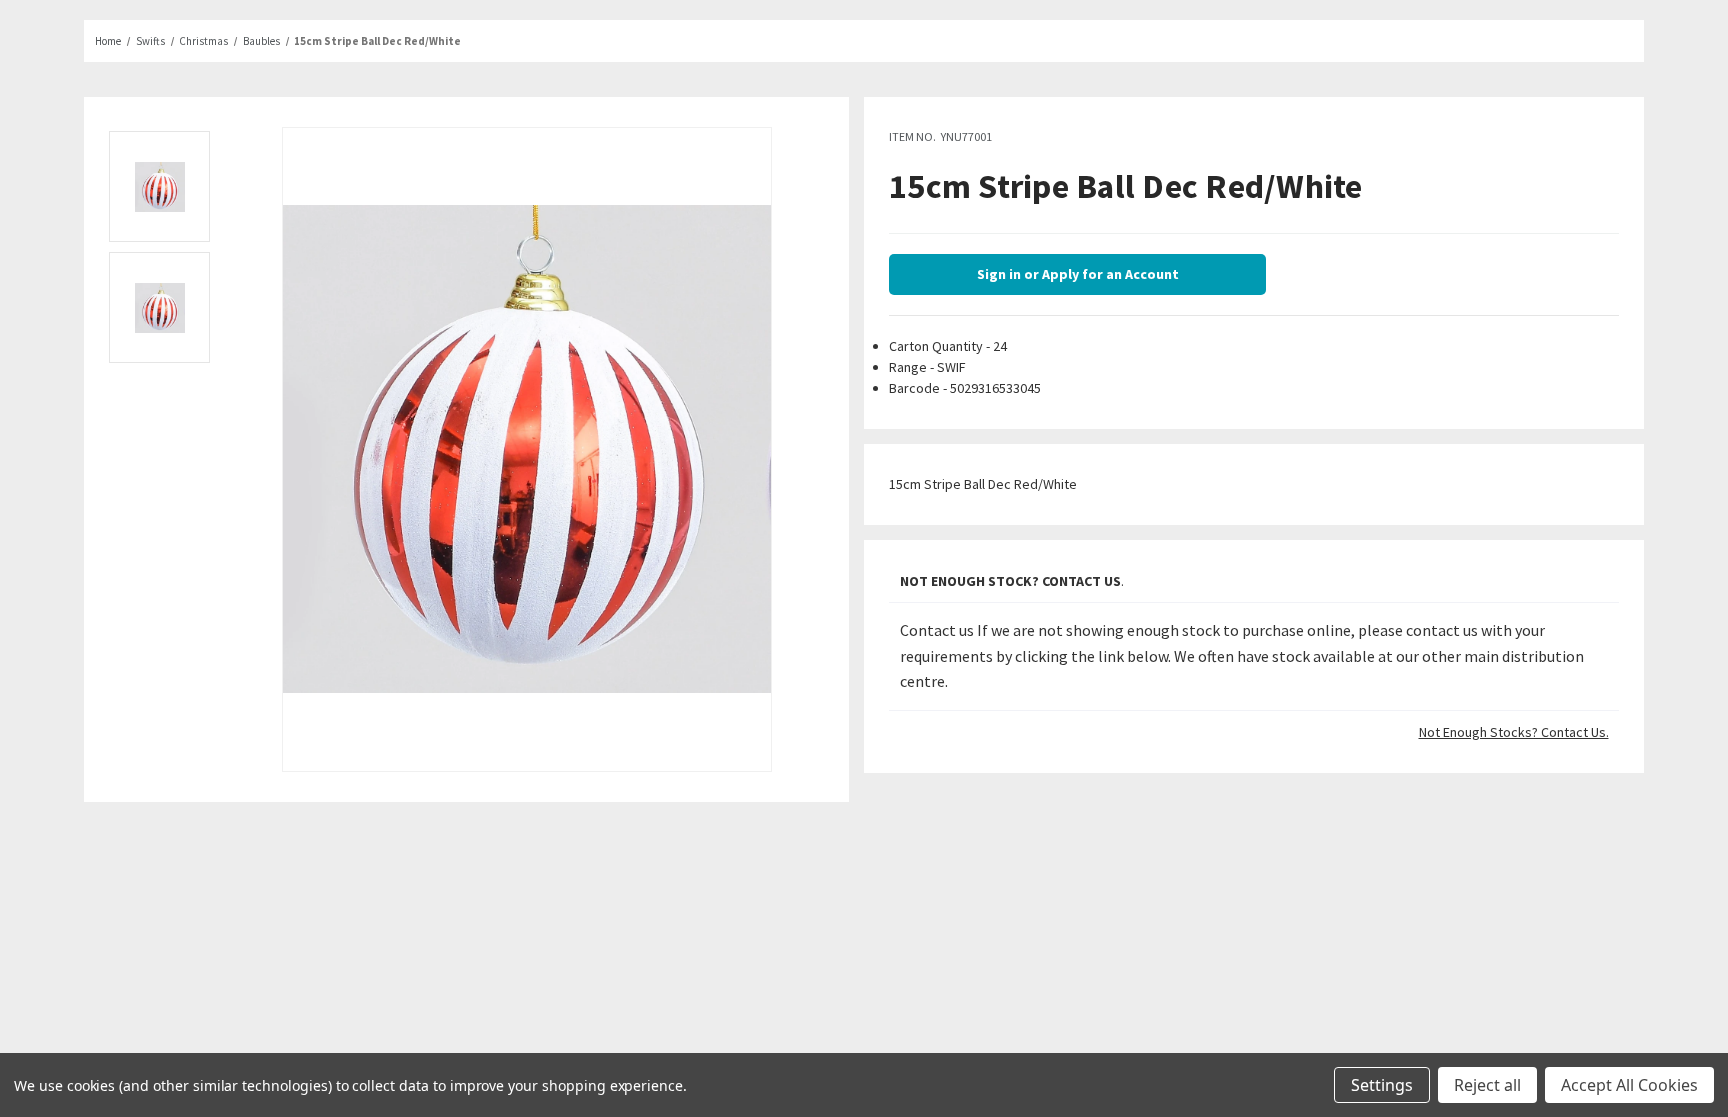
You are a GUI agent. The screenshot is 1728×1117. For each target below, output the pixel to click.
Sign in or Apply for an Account (1078, 274)
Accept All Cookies (1629, 1085)
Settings (1382, 1085)
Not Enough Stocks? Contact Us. (1514, 732)
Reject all (1487, 1085)
